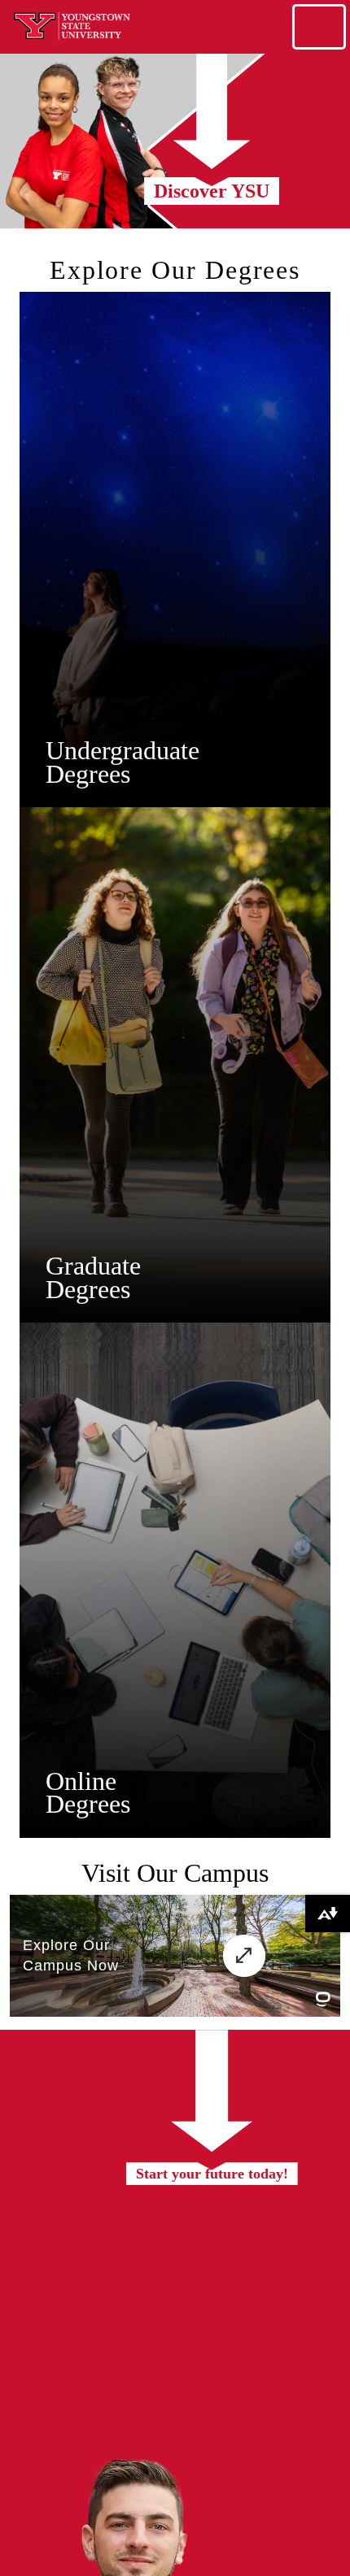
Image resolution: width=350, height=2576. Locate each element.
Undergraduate (122, 750)
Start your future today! (212, 2174)
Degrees (88, 774)
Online (81, 1781)
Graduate (93, 1266)
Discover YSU (212, 191)
